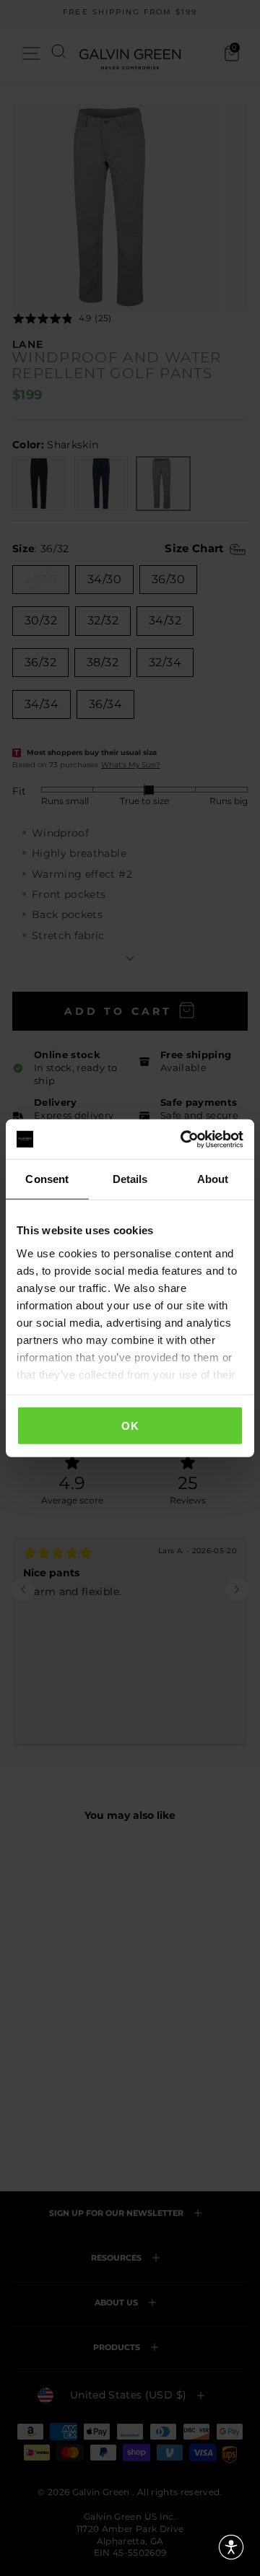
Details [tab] (130, 1179)
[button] (231, 2547)
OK (130, 1426)
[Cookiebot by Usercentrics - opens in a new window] (183, 1139)
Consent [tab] (47, 1179)
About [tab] (213, 1179)
